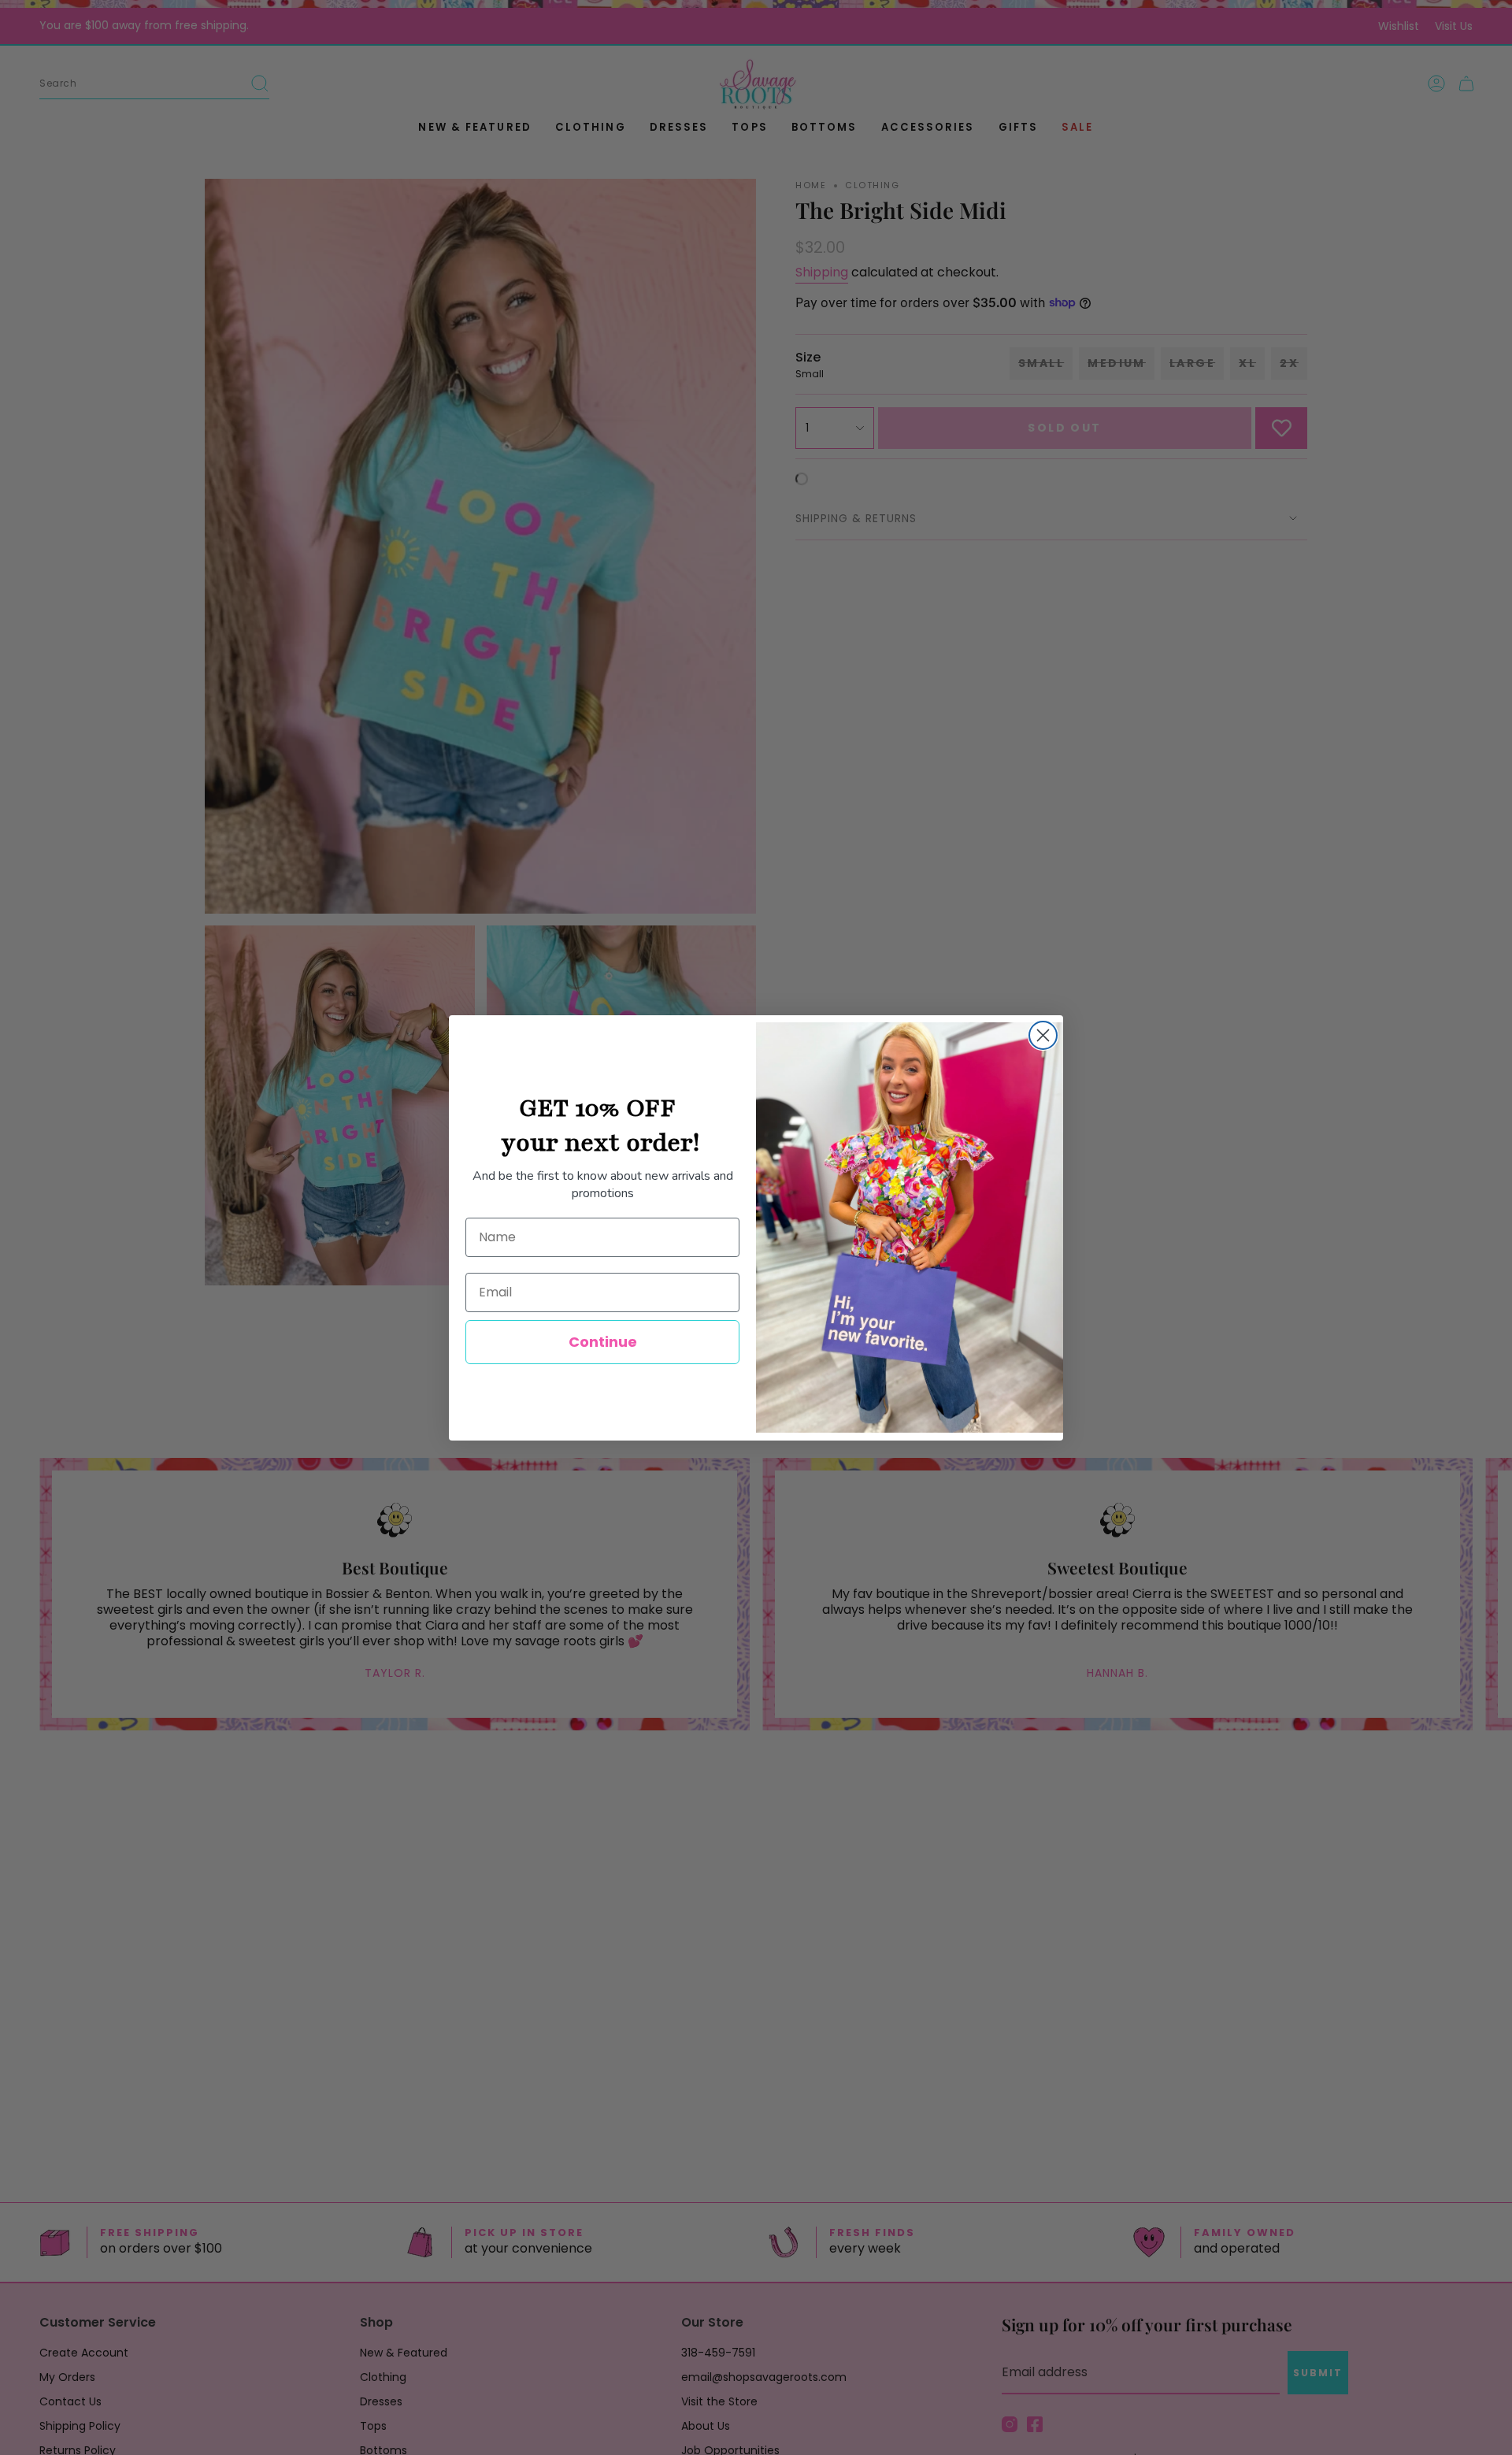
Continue (603, 1342)
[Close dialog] (1043, 1035)
